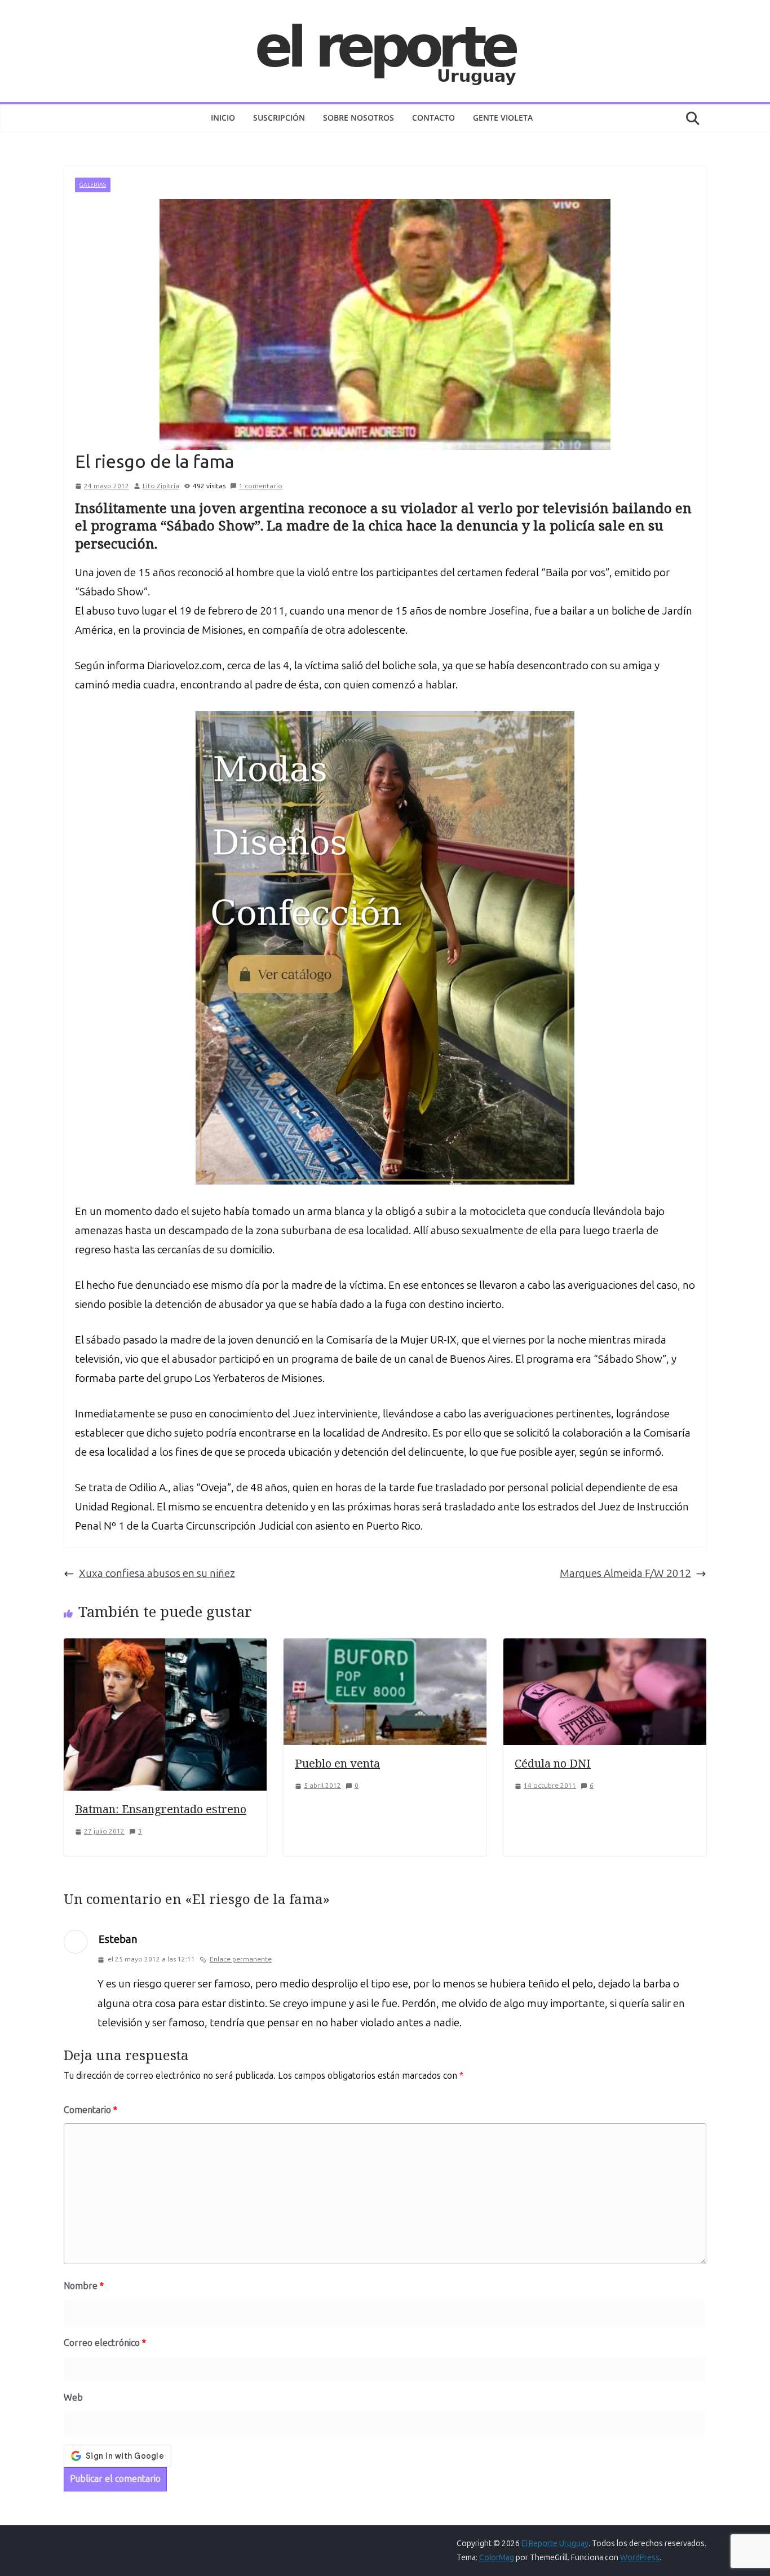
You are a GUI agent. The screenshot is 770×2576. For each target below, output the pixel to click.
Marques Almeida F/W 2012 (625, 1573)
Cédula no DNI (553, 1763)
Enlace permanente (241, 1959)
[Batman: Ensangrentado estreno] (165, 1648)
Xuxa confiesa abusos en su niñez (157, 1573)
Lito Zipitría (161, 486)
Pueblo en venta (337, 1763)
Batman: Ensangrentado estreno (161, 1809)
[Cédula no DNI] (605, 1648)
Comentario (90, 2110)
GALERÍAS (93, 185)
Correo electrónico (105, 2343)
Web (73, 2398)
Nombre (84, 2286)
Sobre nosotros (359, 118)
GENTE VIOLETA (503, 118)
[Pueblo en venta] (385, 1648)
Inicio (223, 118)
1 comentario (261, 486)
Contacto (433, 118)
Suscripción (279, 118)
